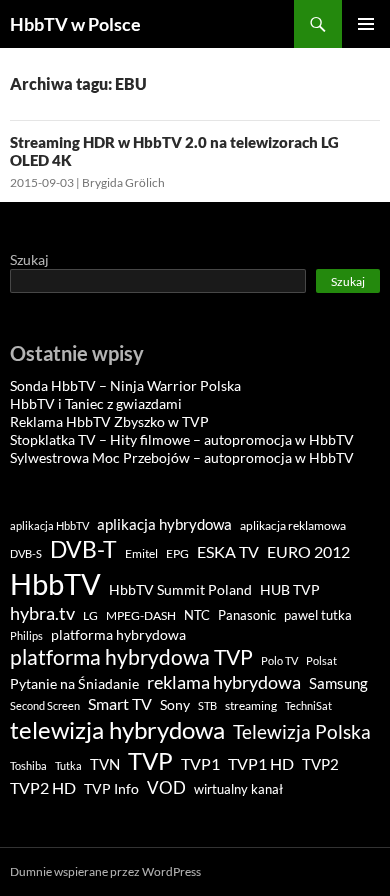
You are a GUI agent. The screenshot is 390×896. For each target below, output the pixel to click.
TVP (150, 760)
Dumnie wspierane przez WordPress (105, 871)
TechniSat (308, 705)
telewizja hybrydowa (117, 730)
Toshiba (28, 765)
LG (90, 615)
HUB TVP (290, 589)
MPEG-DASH (141, 615)
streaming (251, 705)
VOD (166, 787)
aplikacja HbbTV (49, 525)
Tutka (68, 765)
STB (207, 705)
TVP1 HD (261, 763)
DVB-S (26, 553)
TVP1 (200, 764)
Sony (175, 704)
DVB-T (83, 549)
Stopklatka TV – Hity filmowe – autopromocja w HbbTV (182, 439)
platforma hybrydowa (118, 635)
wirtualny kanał (238, 789)
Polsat (321, 660)
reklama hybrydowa (224, 682)
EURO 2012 (308, 552)
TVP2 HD (43, 787)
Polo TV (279, 660)
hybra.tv (42, 613)
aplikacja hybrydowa (164, 524)
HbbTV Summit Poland (180, 590)
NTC (197, 615)
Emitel (141, 553)
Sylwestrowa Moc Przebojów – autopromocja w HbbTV (182, 457)
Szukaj (29, 259)
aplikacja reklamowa (293, 525)
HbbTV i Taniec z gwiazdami (96, 403)
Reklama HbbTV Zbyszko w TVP (109, 421)
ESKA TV (228, 551)
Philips (26, 635)
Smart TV (120, 703)
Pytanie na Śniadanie (74, 684)
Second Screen (45, 705)
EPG (177, 553)
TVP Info (111, 789)
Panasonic (247, 615)
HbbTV (55, 583)
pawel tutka (318, 615)
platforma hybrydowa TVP (131, 657)
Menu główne (366, 24)
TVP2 (320, 764)
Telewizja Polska (302, 731)
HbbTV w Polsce (75, 24)
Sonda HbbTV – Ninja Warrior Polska (125, 385)
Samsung (338, 683)
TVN (105, 764)
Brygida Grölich (123, 182)
